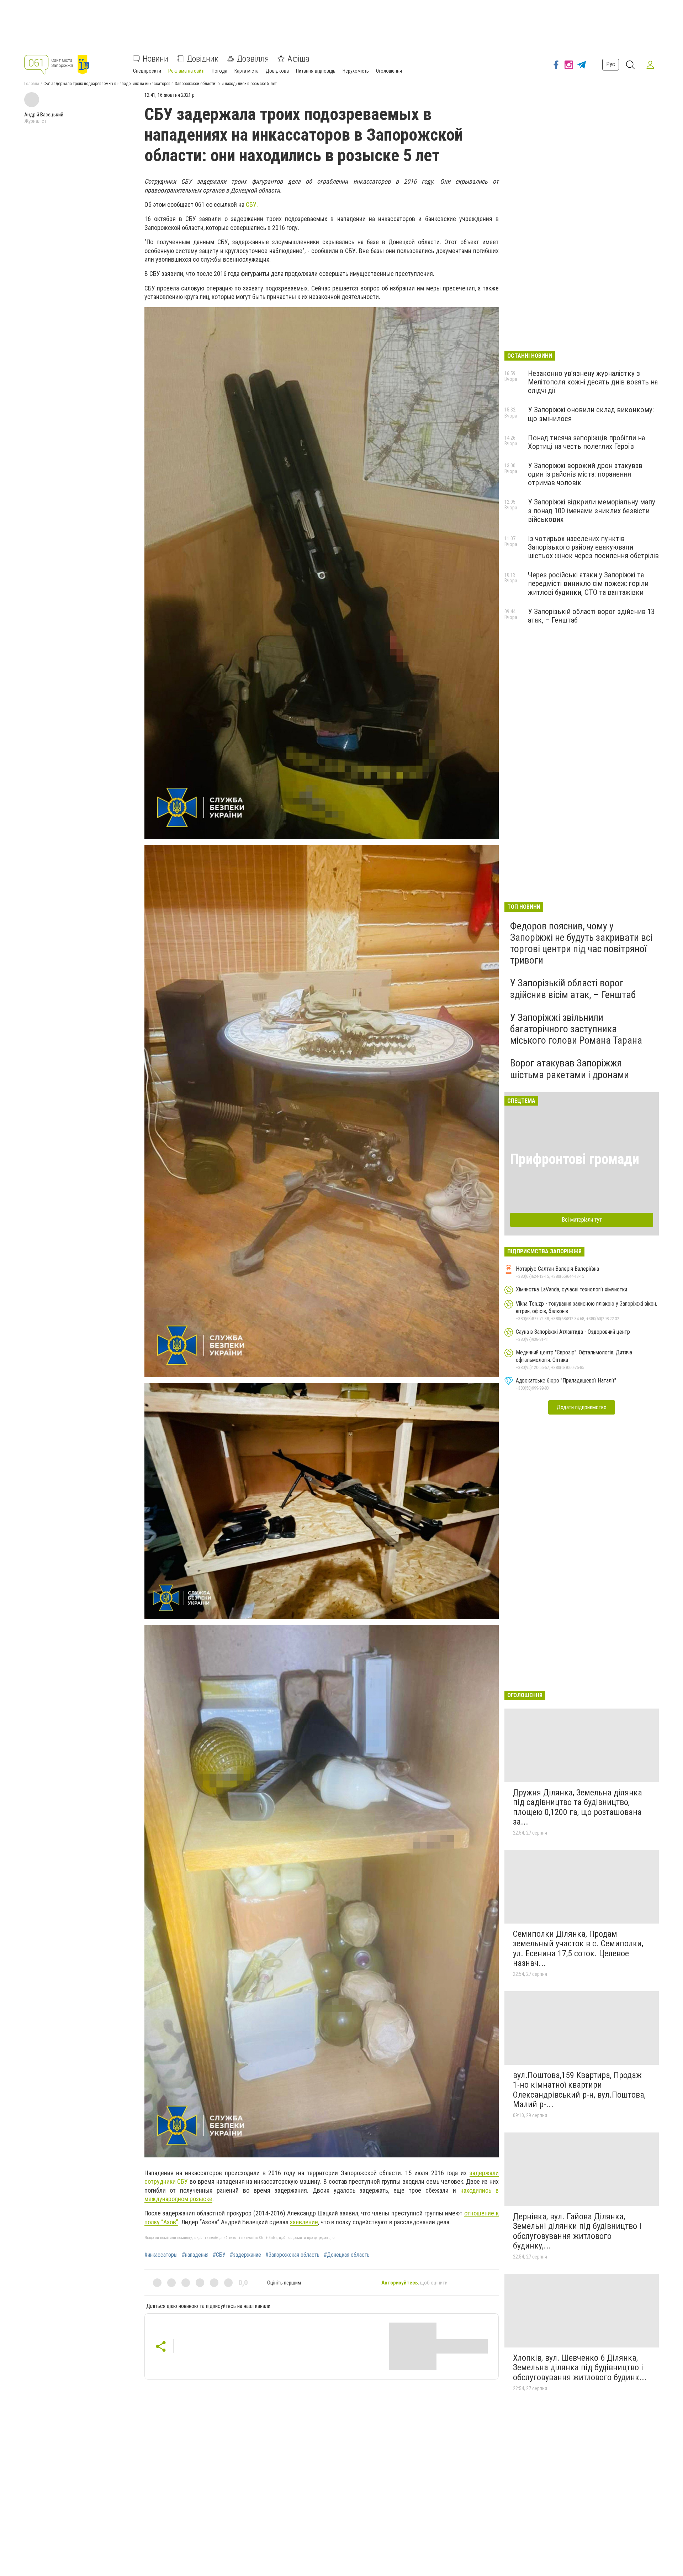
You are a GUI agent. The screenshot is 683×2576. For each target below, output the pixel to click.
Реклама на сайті (186, 71)
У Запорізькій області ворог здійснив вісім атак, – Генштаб (573, 989)
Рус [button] (611, 65)
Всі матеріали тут (582, 1220)
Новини (155, 59)
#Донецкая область (347, 2255)
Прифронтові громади (575, 1159)
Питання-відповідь (316, 71)
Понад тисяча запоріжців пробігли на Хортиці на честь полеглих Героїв (586, 442)
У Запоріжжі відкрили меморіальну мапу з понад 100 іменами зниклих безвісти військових (592, 510)
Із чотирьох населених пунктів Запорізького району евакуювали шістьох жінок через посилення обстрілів (593, 547)
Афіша (298, 59)
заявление (304, 2222)
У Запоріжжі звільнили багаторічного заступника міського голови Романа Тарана (576, 1029)
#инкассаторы (161, 2255)
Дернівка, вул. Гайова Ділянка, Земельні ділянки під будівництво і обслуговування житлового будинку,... (577, 2231)
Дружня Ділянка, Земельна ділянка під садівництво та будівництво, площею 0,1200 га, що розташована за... (578, 1807)
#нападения (195, 2255)
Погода (219, 71)
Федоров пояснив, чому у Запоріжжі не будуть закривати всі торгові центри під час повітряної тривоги (581, 943)
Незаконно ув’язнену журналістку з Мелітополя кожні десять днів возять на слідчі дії (593, 382)
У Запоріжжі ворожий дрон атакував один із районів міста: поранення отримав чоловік (585, 474)
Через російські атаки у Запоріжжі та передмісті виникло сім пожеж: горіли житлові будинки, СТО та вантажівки (588, 583)
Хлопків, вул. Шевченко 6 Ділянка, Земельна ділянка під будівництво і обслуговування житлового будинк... (580, 2368)
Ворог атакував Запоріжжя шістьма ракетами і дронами (570, 1069)
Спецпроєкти (147, 71)
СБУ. (252, 204)
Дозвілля (253, 59)
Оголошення (389, 71)
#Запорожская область (292, 2255)
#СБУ (219, 2255)
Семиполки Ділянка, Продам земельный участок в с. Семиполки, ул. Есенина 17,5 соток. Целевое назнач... (578, 1949)
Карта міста (247, 71)
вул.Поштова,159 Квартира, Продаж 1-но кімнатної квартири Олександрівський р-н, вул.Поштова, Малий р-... (579, 2090)
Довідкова (277, 71)
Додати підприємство (582, 1407)
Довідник (203, 59)
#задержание (245, 2255)
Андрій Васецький (44, 115)
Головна (32, 84)
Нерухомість (356, 71)
